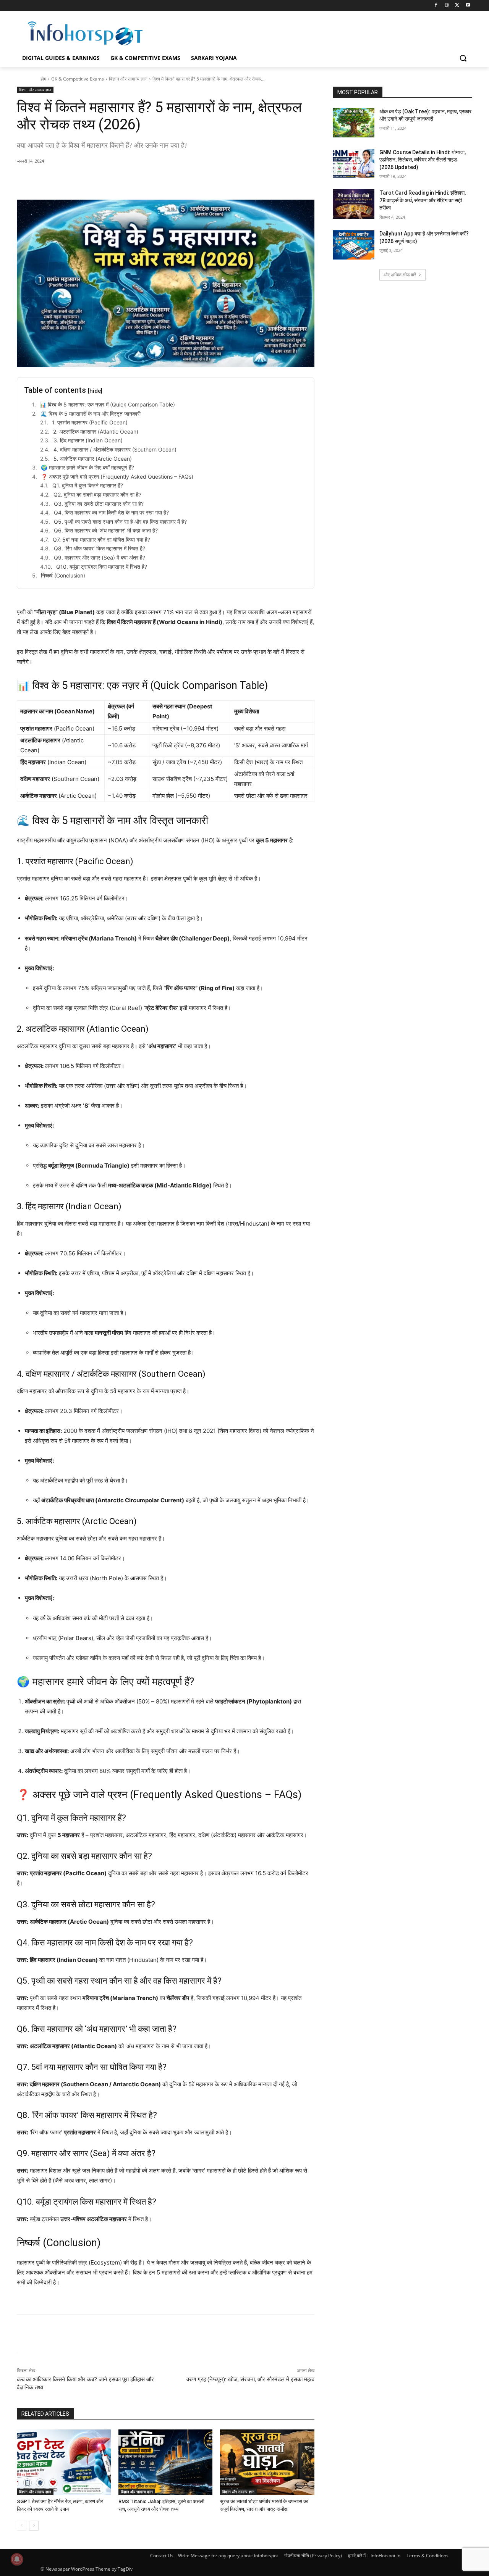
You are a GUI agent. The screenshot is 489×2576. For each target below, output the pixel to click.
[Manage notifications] (17, 2559)
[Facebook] (436, 6)
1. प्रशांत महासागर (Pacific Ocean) (90, 422)
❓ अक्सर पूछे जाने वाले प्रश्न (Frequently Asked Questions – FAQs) (117, 477)
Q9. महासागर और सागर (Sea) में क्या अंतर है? (100, 557)
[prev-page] (22, 2526)
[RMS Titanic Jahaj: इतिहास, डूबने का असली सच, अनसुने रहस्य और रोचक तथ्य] (165, 2462)
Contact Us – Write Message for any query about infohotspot (214, 2556)
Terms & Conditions (427, 2556)
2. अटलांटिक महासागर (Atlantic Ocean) (96, 431)
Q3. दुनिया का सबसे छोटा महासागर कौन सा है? (99, 504)
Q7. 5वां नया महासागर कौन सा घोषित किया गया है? (101, 540)
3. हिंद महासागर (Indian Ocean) (88, 440)
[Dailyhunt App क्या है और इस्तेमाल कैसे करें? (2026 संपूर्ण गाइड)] (354, 245)
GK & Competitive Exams (78, 79)
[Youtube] (468, 6)
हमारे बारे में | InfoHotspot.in (374, 2556)
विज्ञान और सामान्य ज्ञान (128, 79)
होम (43, 79)
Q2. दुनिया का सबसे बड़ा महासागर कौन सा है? (97, 494)
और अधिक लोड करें (400, 275)
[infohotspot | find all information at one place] (85, 33)
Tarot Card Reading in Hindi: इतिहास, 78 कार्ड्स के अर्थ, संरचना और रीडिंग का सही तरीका (423, 200)
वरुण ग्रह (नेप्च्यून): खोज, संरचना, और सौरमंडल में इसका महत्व (250, 2379)
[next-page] (34, 2526)
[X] (457, 6)
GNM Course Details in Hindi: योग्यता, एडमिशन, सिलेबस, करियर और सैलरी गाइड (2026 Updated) (423, 160)
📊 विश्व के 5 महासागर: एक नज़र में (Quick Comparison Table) (107, 404)
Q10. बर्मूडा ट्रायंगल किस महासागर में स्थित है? (102, 567)
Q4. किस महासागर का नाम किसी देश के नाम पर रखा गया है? (111, 512)
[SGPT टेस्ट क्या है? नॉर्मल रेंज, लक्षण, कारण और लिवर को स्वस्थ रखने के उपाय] (64, 2462)
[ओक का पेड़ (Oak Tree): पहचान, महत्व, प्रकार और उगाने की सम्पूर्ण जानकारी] (354, 123)
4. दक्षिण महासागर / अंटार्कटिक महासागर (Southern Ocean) (115, 449)
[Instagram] (447, 6)
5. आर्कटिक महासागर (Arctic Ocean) (93, 459)
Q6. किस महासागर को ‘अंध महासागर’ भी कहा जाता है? (106, 530)
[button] (463, 58)
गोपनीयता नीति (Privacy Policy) (313, 2556)
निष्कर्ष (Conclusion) (63, 575)
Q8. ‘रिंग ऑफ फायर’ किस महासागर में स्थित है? (100, 548)
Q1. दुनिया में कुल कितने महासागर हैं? (88, 485)
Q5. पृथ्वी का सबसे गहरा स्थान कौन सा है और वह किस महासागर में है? (120, 522)
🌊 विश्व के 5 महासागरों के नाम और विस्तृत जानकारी (91, 414)
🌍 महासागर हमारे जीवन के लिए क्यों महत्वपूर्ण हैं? (87, 467)
